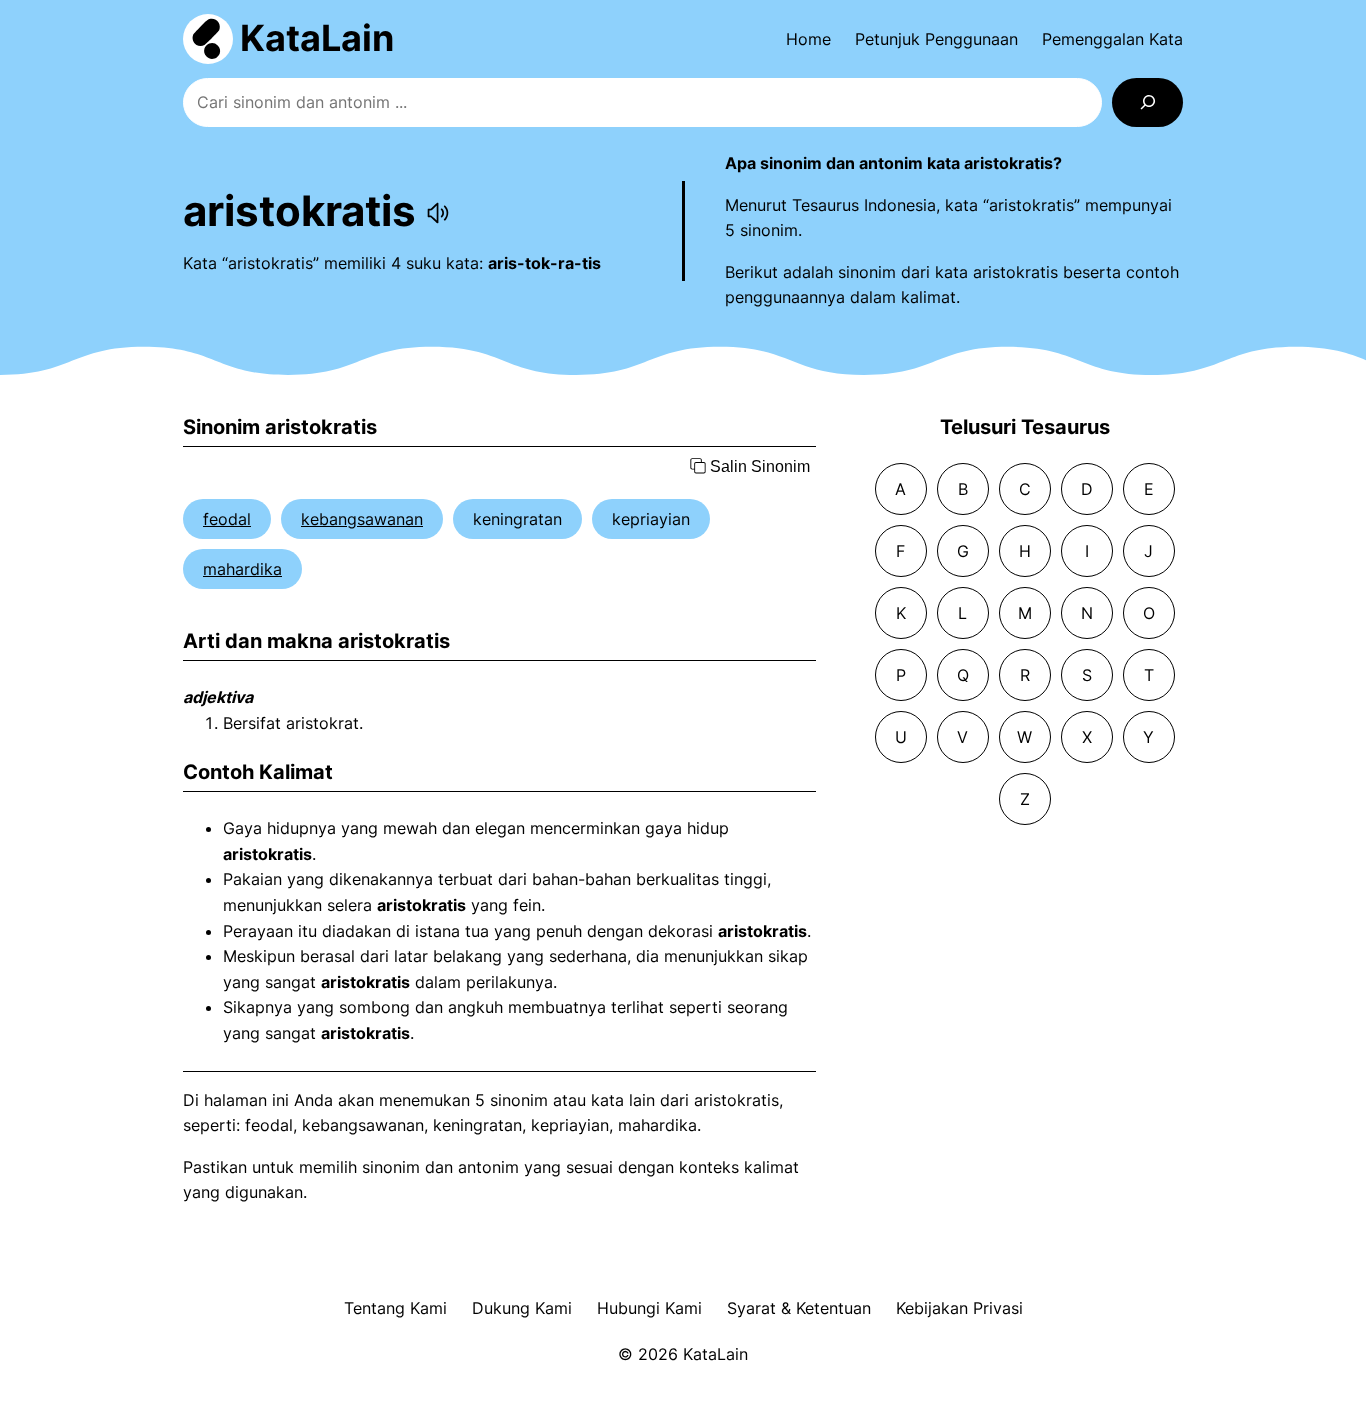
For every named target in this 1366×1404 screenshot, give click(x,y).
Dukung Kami (522, 1308)
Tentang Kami (395, 1308)
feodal (227, 519)
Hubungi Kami (649, 1308)
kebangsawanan (362, 519)
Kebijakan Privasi (959, 1308)
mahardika (242, 569)
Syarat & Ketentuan (799, 1308)
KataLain (317, 38)
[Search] (1147, 102)
